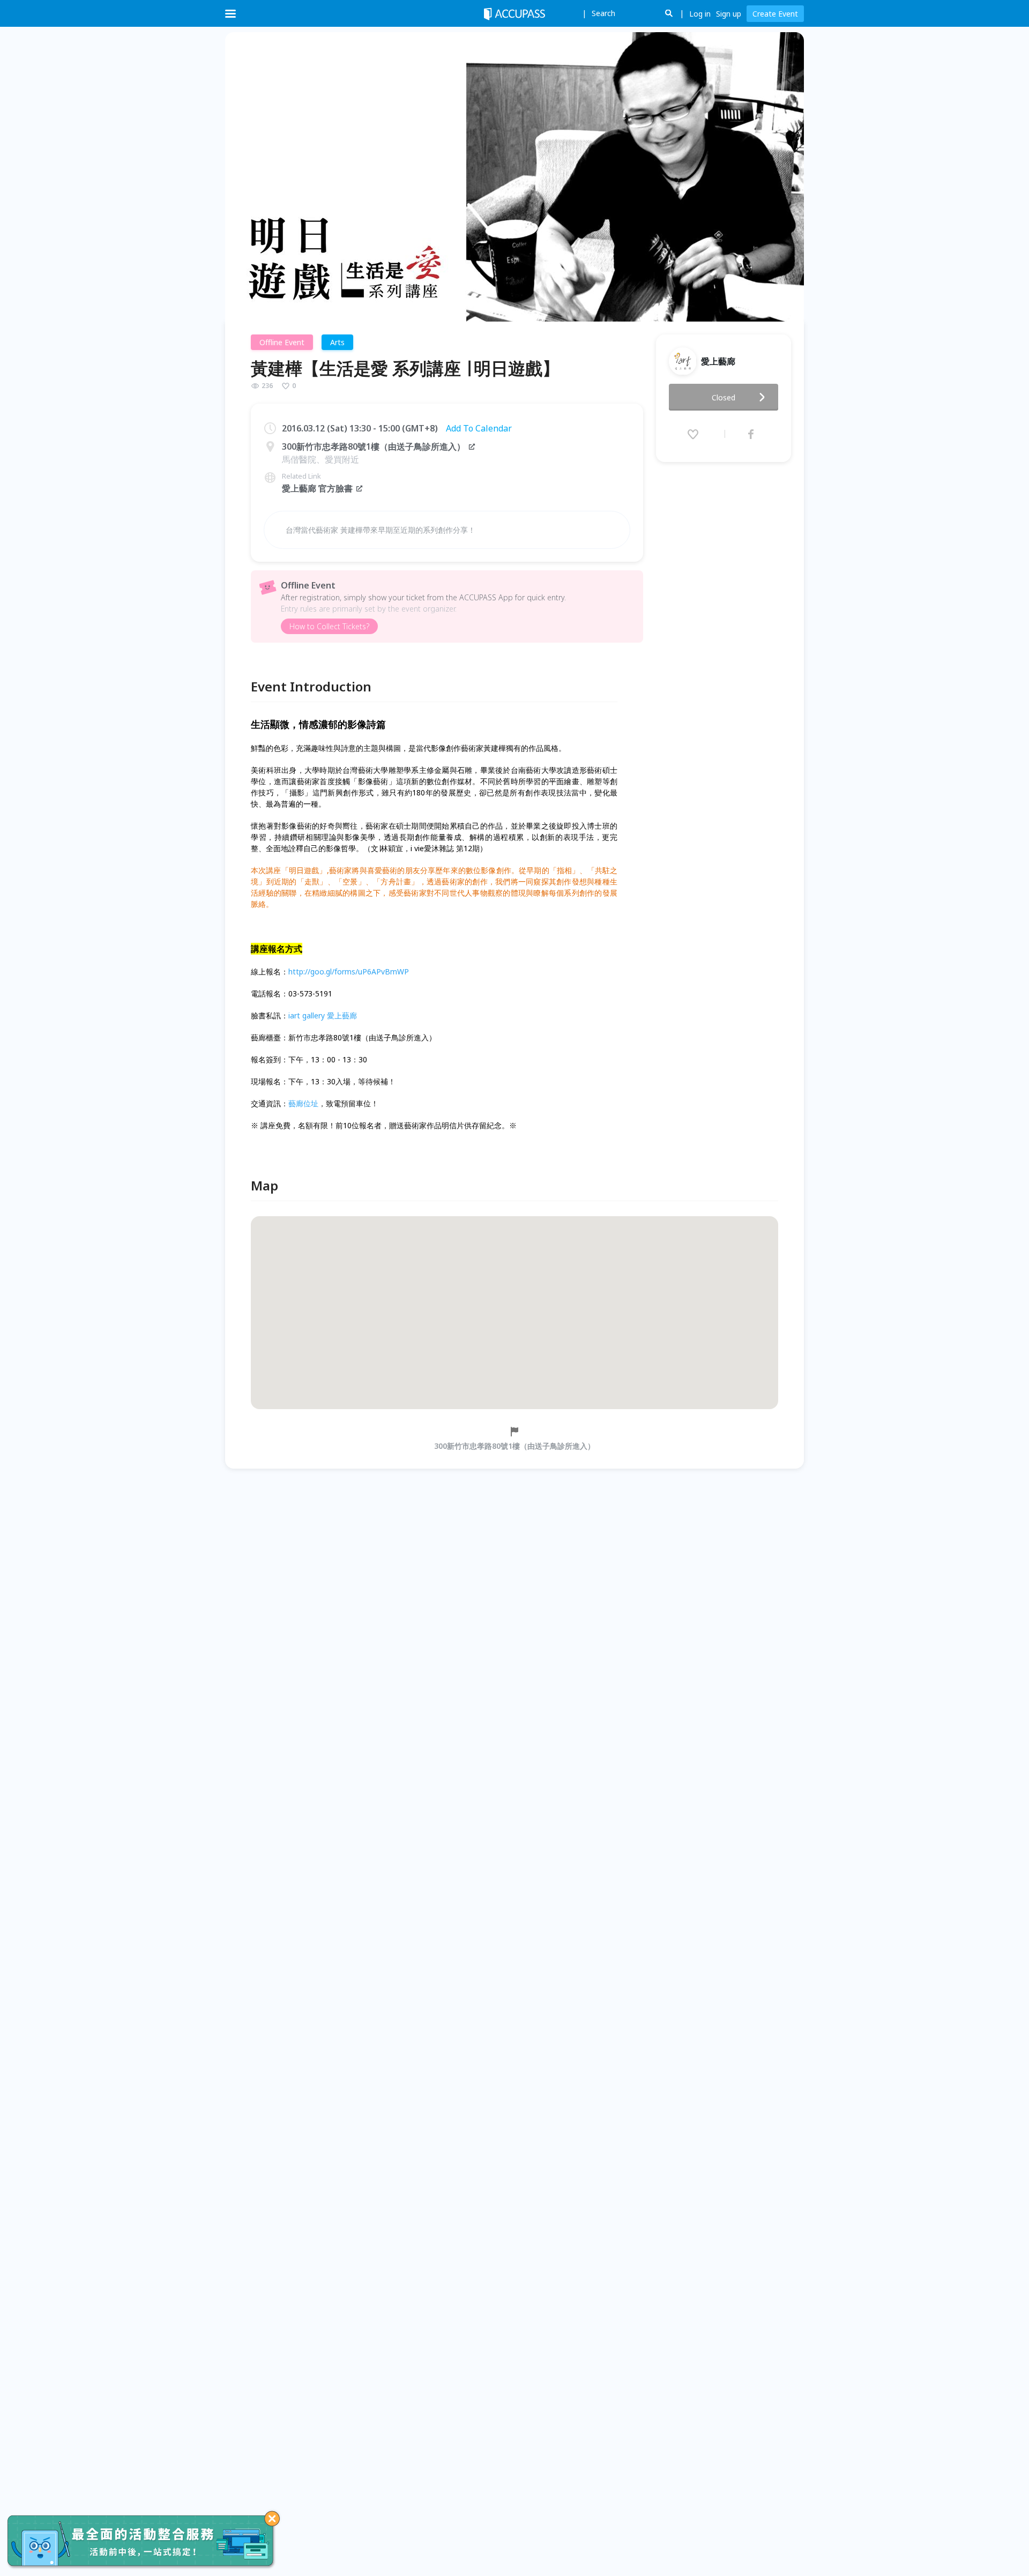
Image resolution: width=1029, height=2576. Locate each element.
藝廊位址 (303, 1103)
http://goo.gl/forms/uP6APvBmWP (349, 971)
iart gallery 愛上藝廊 (323, 1015)
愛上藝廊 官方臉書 (317, 488)
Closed (724, 397)
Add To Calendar (479, 428)
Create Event (775, 14)
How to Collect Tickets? (329, 626)
